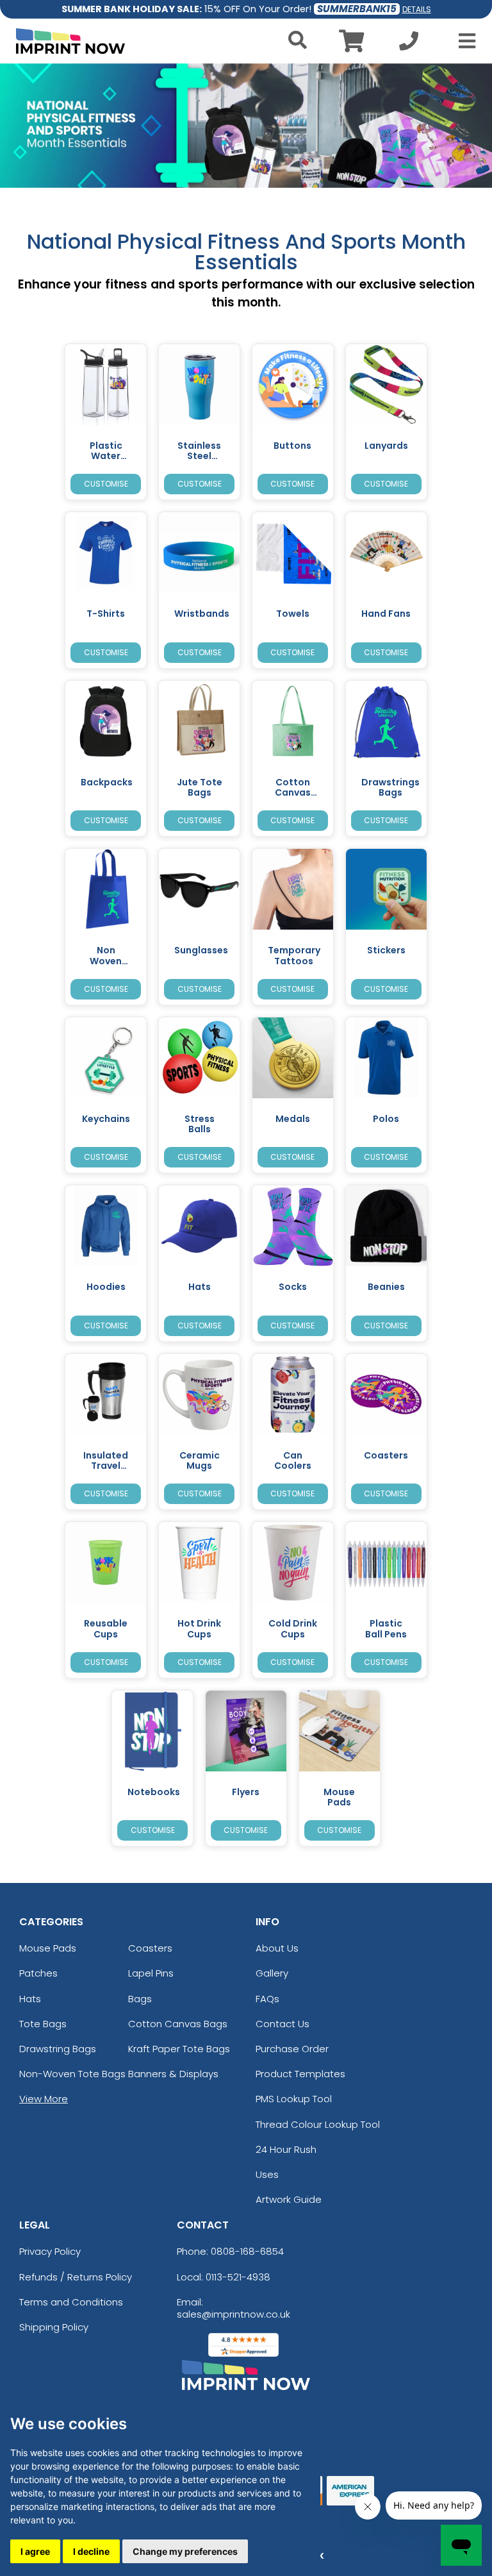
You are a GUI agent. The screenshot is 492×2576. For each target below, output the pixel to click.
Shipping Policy (54, 2327)
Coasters (150, 1948)
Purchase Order (292, 2049)
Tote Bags (43, 2024)
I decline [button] (91, 2551)
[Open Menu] (463, 41)
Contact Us (283, 2024)
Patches (38, 1973)
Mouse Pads (48, 1948)
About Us (277, 1948)
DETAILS (417, 9)
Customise (106, 484)
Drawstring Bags (58, 2049)
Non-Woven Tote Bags (72, 2074)
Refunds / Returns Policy (76, 2277)
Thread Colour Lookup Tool (318, 2124)
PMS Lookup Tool (294, 2099)
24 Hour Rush (286, 2149)
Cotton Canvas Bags (178, 2024)
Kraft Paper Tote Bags (179, 2049)
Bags (140, 1999)
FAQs (267, 1999)
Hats (30, 1999)
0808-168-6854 (247, 2251)
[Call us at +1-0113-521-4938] (409, 45)
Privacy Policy (50, 2251)
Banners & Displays (173, 2074)
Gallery (272, 1973)
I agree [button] (35, 2551)
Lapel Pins (151, 1973)
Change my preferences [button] (185, 2551)
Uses (267, 2174)
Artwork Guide (289, 2199)
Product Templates (300, 2074)
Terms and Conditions (71, 2302)
